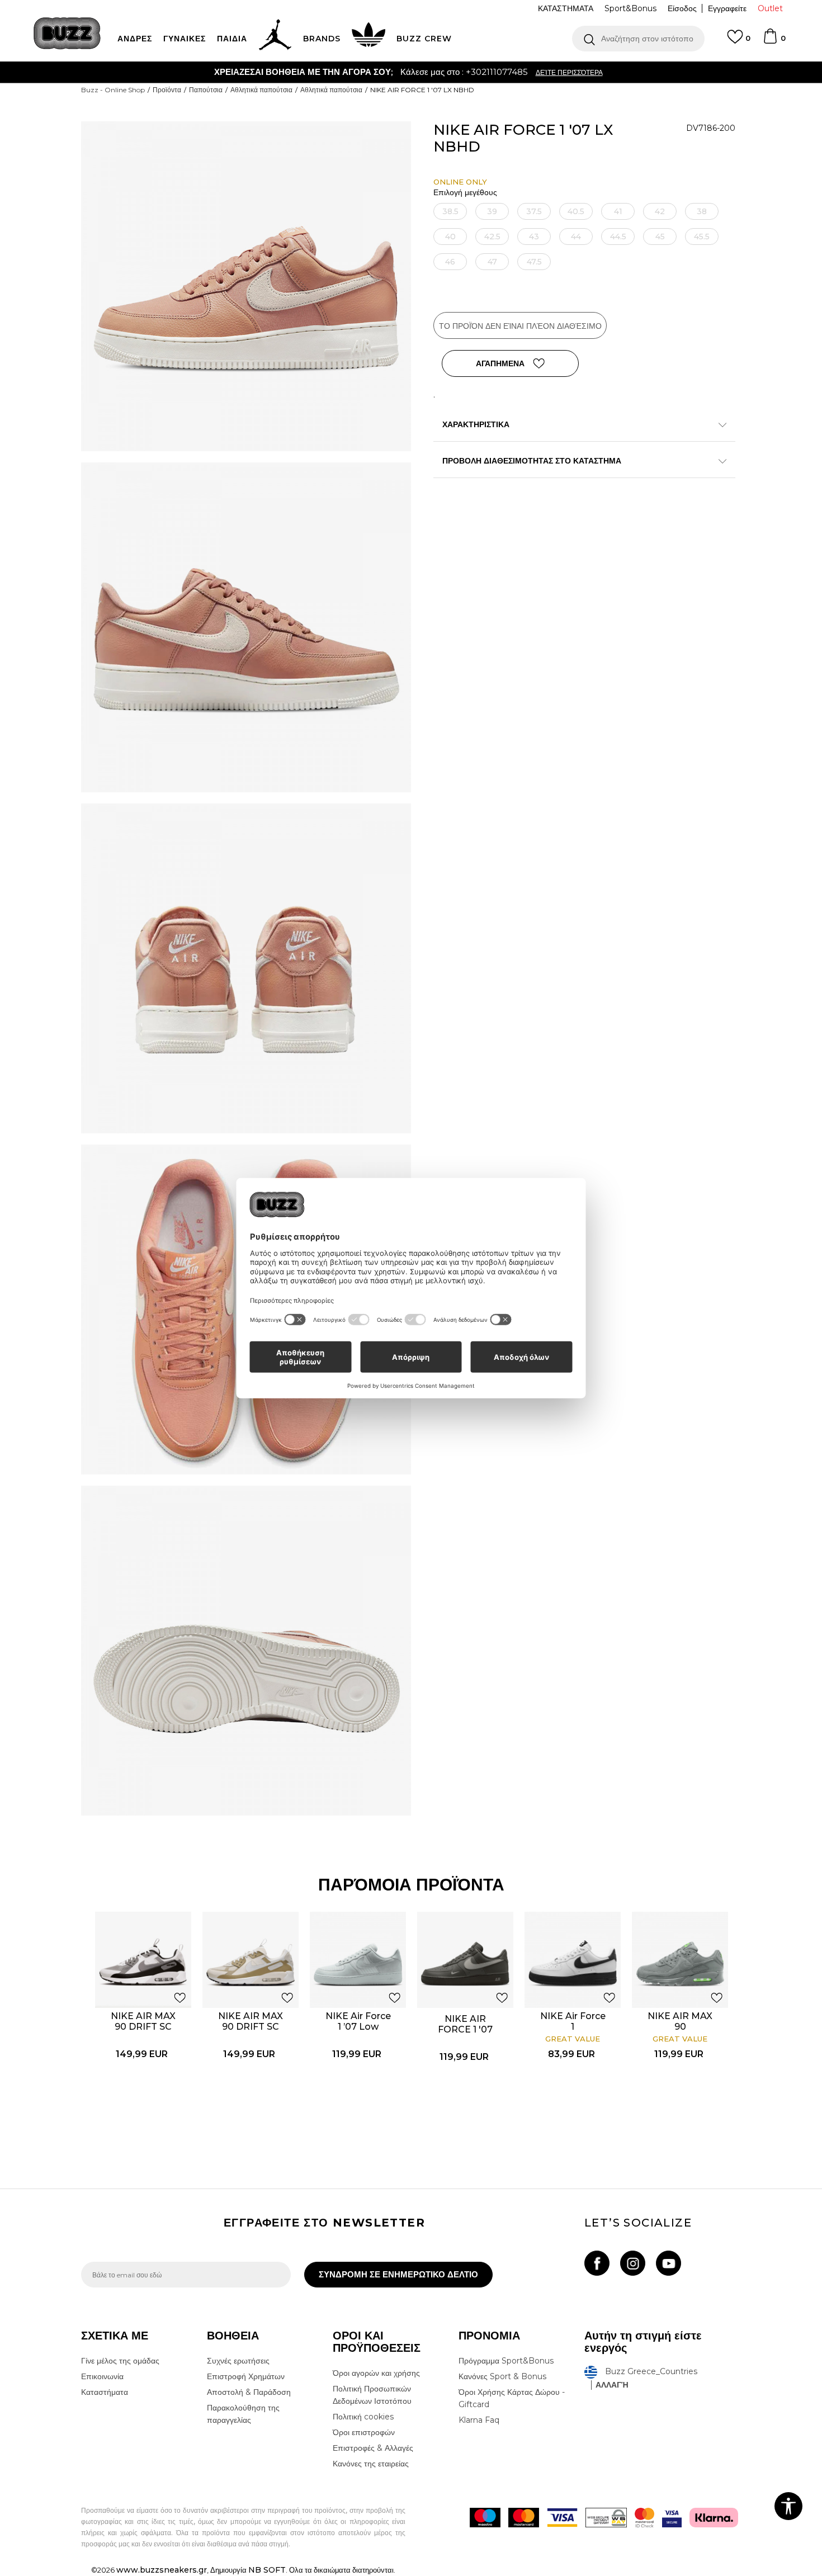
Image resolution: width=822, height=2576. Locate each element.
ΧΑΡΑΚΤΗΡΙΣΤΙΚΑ (476, 424)
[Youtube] (669, 2263)
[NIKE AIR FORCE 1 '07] (465, 1960)
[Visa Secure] (672, 2518)
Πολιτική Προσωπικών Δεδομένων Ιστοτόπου (372, 2395)
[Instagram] (633, 2263)
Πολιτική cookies (363, 2417)
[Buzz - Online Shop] (67, 33)
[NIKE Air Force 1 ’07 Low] (358, 1960)
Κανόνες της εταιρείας (371, 2464)
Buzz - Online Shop (113, 90)
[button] (638, 39)
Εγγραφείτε (727, 8)
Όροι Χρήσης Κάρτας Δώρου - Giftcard (512, 2398)
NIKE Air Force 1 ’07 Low (358, 2021)
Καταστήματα (105, 2392)
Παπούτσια (206, 90)
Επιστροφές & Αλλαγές (373, 2448)
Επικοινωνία (102, 2376)
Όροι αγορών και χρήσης (376, 2373)
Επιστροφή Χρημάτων (246, 2376)
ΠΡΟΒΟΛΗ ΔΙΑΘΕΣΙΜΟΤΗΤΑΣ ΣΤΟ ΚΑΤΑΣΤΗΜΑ (532, 461)
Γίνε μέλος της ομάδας (120, 2361)
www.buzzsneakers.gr (162, 2570)
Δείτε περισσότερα (471, 72)
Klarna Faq (479, 2420)
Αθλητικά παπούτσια (261, 90)
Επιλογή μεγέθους (465, 193)
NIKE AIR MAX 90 (680, 2021)
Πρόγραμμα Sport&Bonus (506, 2361)
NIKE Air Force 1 (573, 2021)
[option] (411, 72)
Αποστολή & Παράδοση (249, 2392)
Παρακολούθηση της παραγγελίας (243, 2414)
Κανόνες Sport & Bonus (502, 2376)
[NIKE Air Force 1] (573, 1960)
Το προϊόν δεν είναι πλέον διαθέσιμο (520, 326)
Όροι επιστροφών (364, 2432)
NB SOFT (267, 2570)
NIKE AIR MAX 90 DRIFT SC (143, 2021)
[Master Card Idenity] (644, 2518)
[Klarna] (714, 2518)
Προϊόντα (167, 90)
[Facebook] (597, 2263)
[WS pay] (606, 2518)
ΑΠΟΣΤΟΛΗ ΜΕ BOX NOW (367, 72)
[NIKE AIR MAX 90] (680, 1960)
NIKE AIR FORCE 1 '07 (465, 2024)
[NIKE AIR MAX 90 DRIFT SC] (143, 1960)
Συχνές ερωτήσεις (238, 2361)
